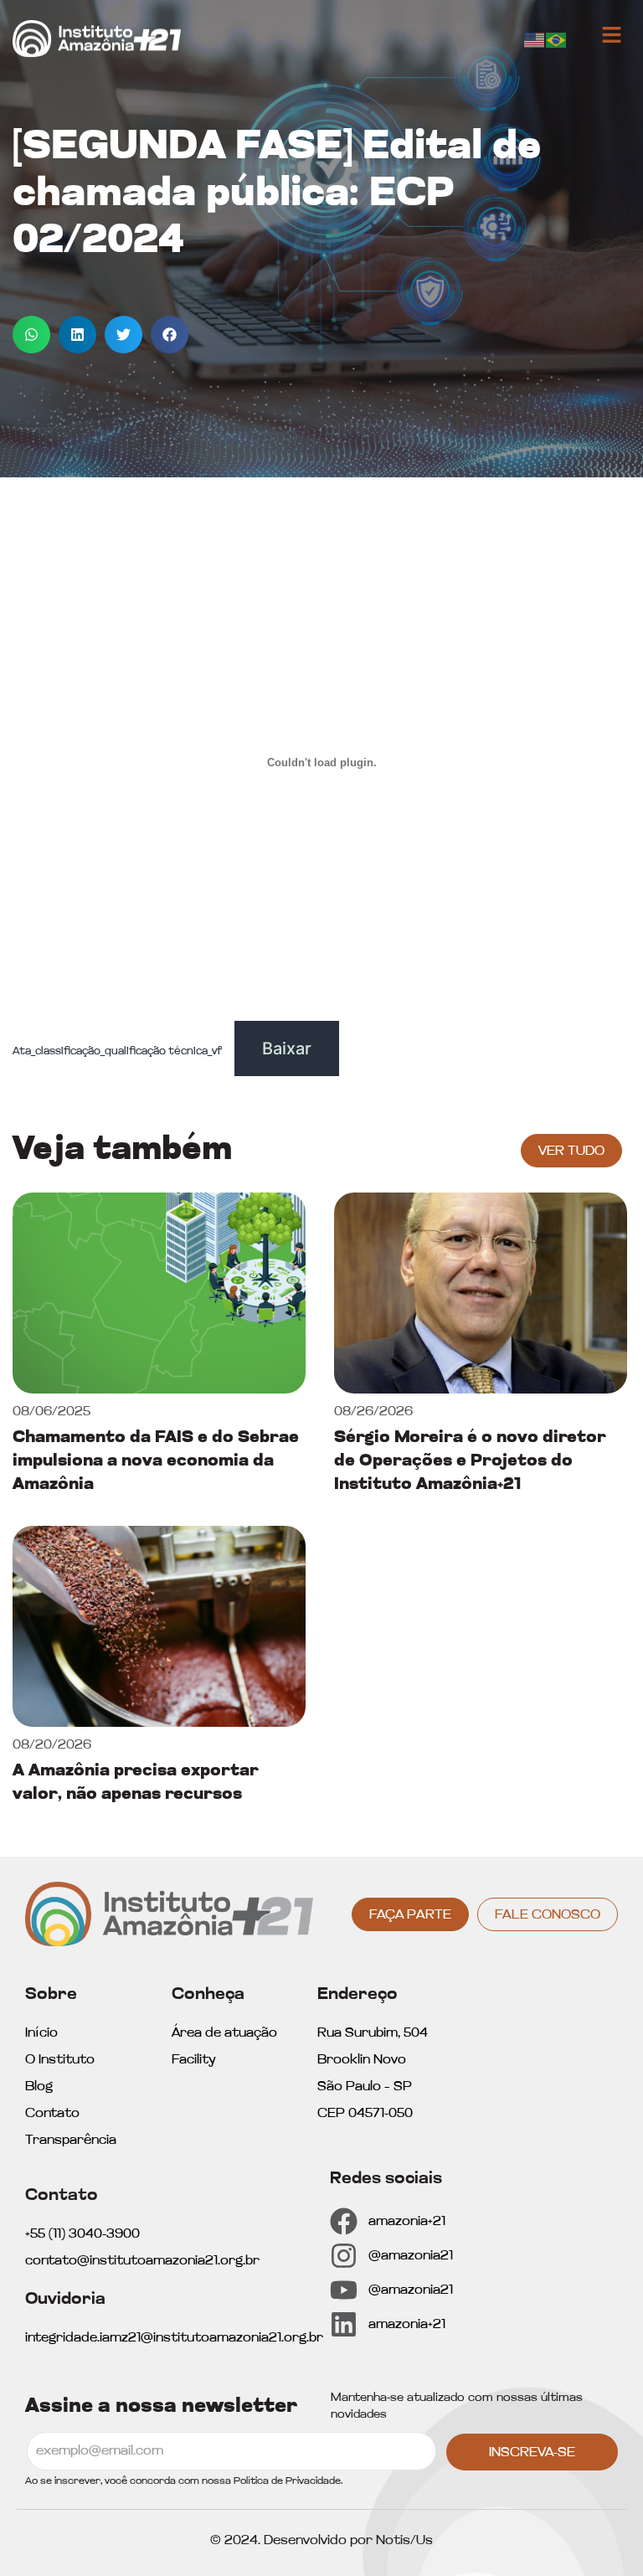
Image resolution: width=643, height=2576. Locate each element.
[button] (31, 335)
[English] (535, 39)
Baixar (287, 1048)
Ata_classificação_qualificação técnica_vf (117, 1051)
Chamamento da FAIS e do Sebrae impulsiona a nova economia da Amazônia (156, 1461)
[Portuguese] (557, 39)
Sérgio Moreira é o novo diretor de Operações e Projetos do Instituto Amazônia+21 (470, 1461)
